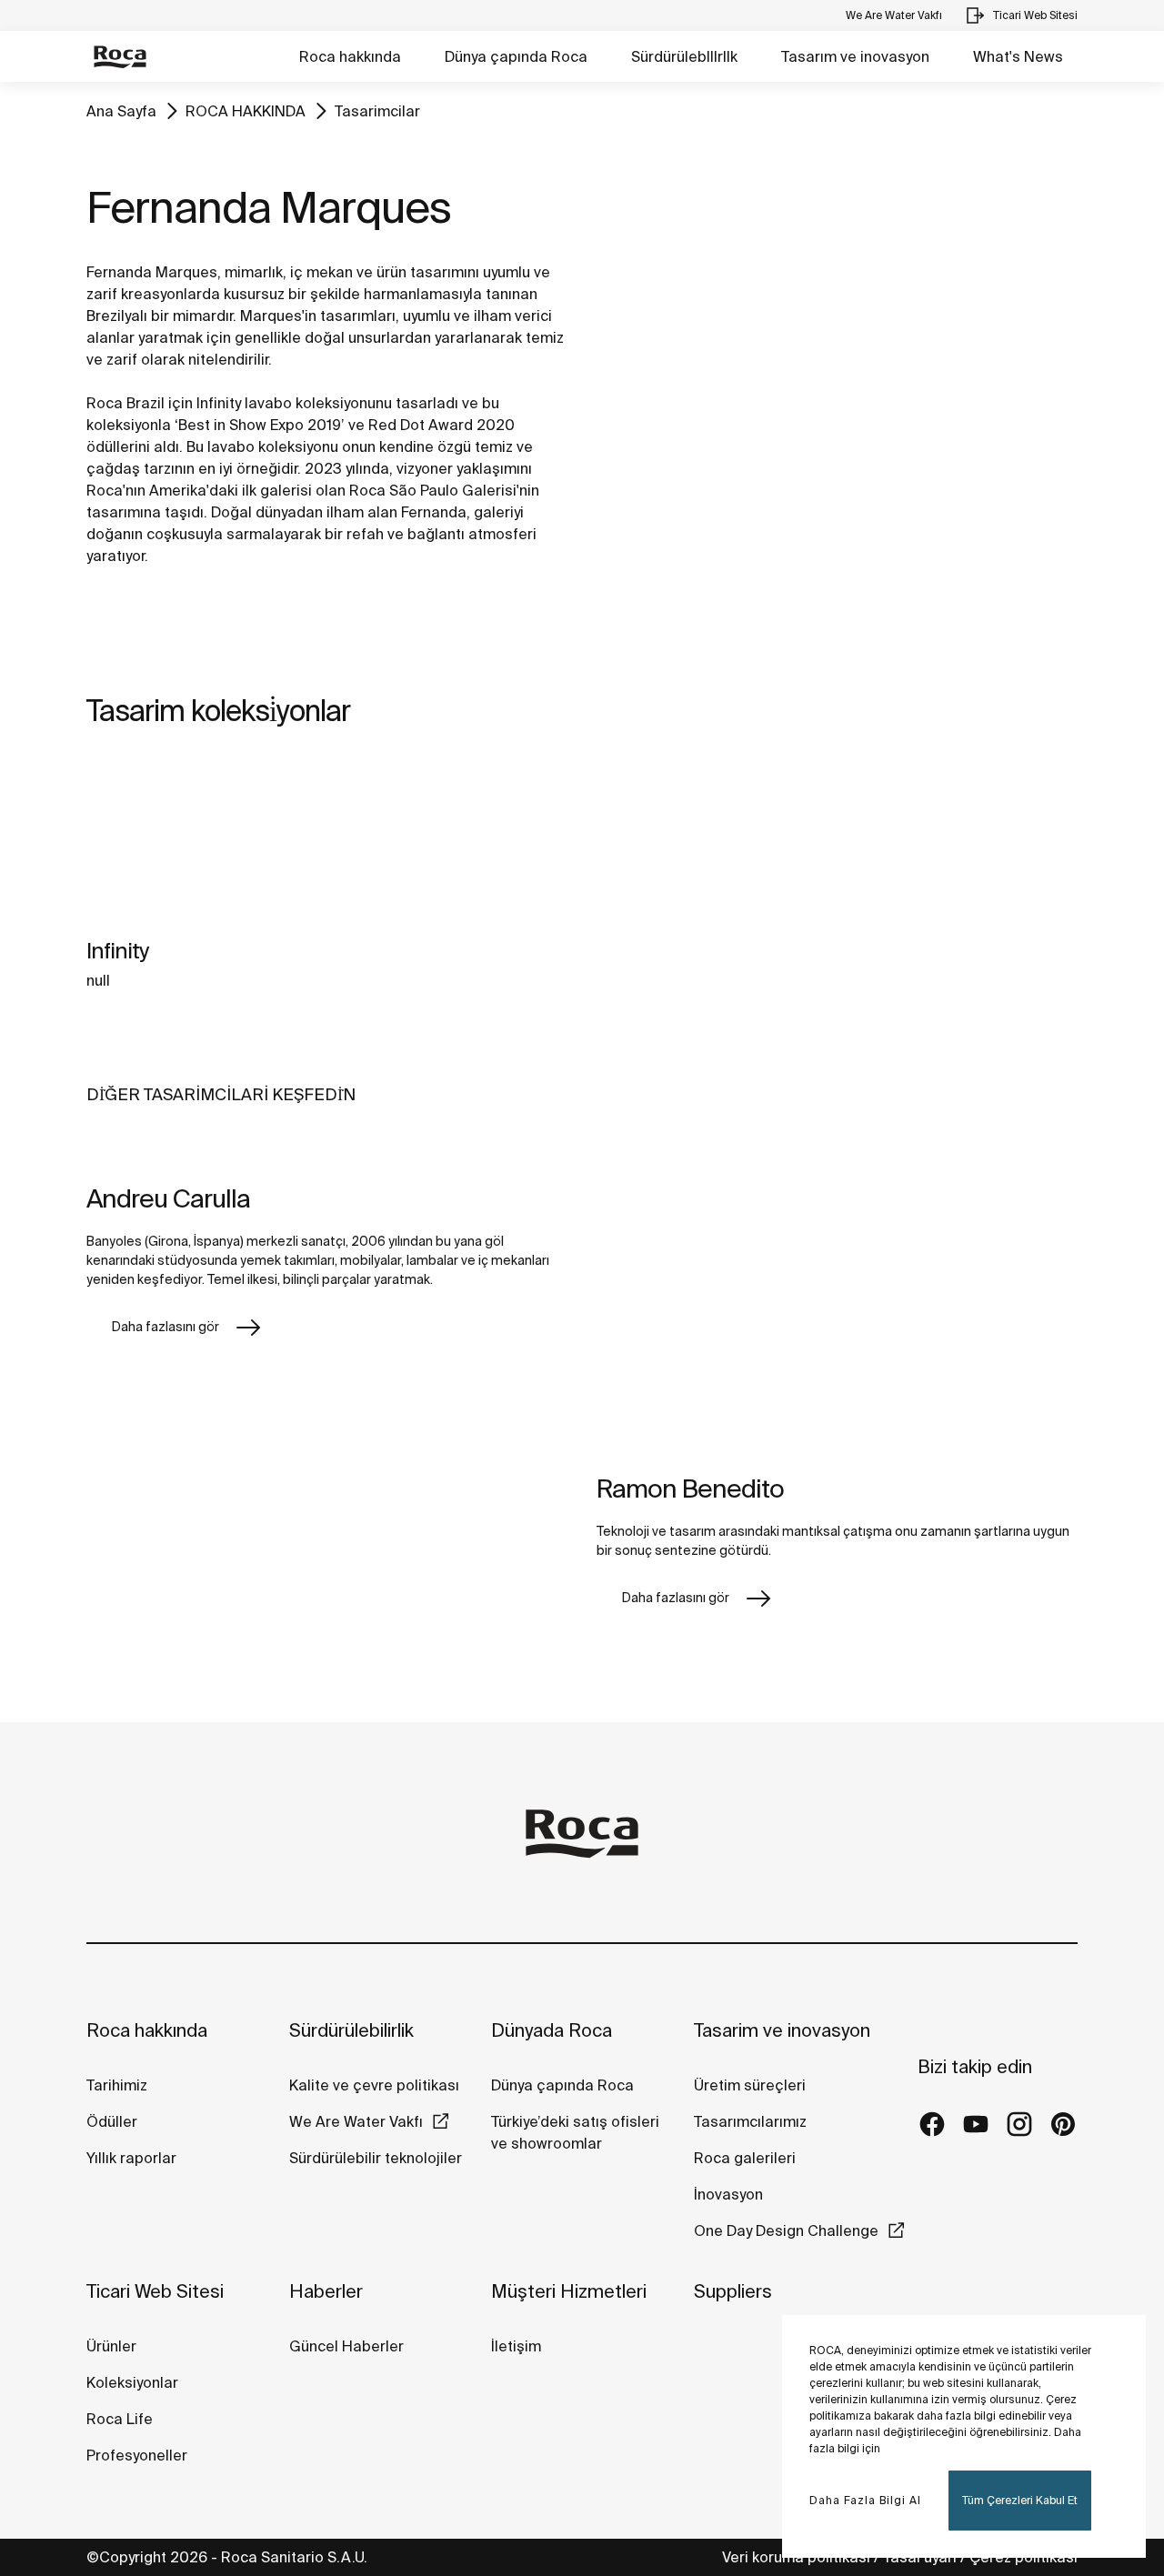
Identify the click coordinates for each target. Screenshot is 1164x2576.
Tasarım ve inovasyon (855, 56)
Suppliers (733, 2291)
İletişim (516, 2346)
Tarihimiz (117, 2085)
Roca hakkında (350, 56)
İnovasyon (728, 2194)
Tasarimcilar (377, 111)
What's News (1018, 56)
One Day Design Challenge (786, 2230)
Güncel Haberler (346, 2346)
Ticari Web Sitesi (155, 2291)
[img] (200, 842)
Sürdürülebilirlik (351, 2030)
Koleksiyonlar (132, 2382)
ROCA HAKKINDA (246, 111)
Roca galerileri (745, 2158)
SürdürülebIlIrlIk (684, 56)
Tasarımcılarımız (750, 2121)
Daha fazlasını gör (166, 1327)
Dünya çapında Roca (516, 56)
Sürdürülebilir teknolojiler (376, 2158)
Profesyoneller (137, 2455)
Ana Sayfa (121, 111)
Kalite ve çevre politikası (374, 2085)
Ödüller (112, 2121)
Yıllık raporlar (131, 2158)
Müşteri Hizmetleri (569, 2291)
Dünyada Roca (552, 2030)
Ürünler (111, 2346)
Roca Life (120, 2419)
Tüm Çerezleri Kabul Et (1020, 2500)
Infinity (117, 951)
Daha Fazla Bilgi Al (865, 2500)
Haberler (326, 2291)
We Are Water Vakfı (356, 2121)
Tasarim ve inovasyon (782, 2030)
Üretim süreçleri (750, 2085)
